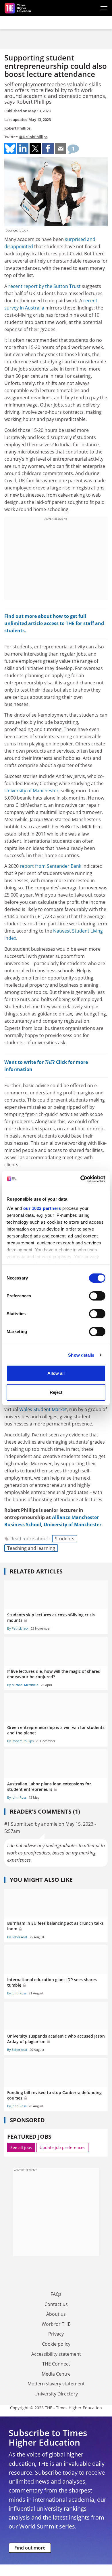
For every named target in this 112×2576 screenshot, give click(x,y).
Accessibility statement (56, 2354)
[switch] (97, 1296)
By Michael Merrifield (23, 1685)
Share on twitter (35, 149)
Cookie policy (56, 2344)
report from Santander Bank (51, 866)
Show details (81, 1355)
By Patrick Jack (18, 1628)
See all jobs (21, 2147)
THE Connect (56, 2364)
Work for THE (56, 2324)
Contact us (56, 2304)
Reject (56, 1392)
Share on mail (61, 149)
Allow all (56, 1373)
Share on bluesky (10, 149)
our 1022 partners (42, 1208)
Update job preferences (62, 2147)
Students (65, 1539)
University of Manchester (31, 791)
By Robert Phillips (20, 1741)
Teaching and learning (31, 1548)
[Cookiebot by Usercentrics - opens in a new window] (81, 1179)
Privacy (56, 2334)
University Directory (56, 2394)
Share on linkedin (23, 149)
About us (56, 2314)
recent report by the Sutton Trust (45, 286)
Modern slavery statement (56, 2384)
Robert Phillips (17, 128)
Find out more (30, 2548)
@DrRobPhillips (33, 137)
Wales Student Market (43, 1409)
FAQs (56, 2294)
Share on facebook (48, 149)
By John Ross (17, 1797)
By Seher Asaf (17, 1937)
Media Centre (56, 2374)
